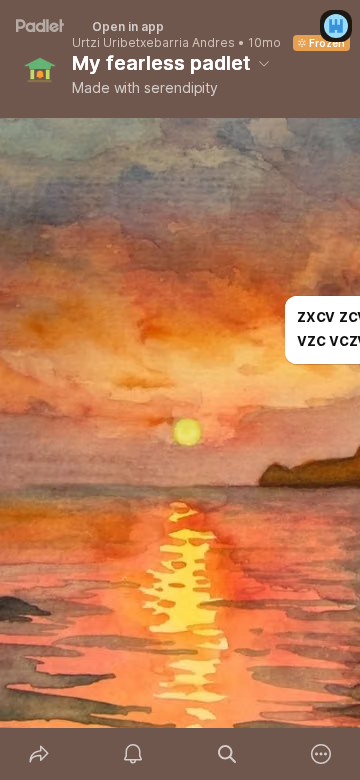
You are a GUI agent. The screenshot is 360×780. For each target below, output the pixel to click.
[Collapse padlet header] (264, 63)
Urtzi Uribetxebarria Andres (153, 43)
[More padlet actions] (321, 754)
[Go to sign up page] (336, 26)
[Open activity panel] (133, 754)
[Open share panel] (39, 754)
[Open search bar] (227, 754)
